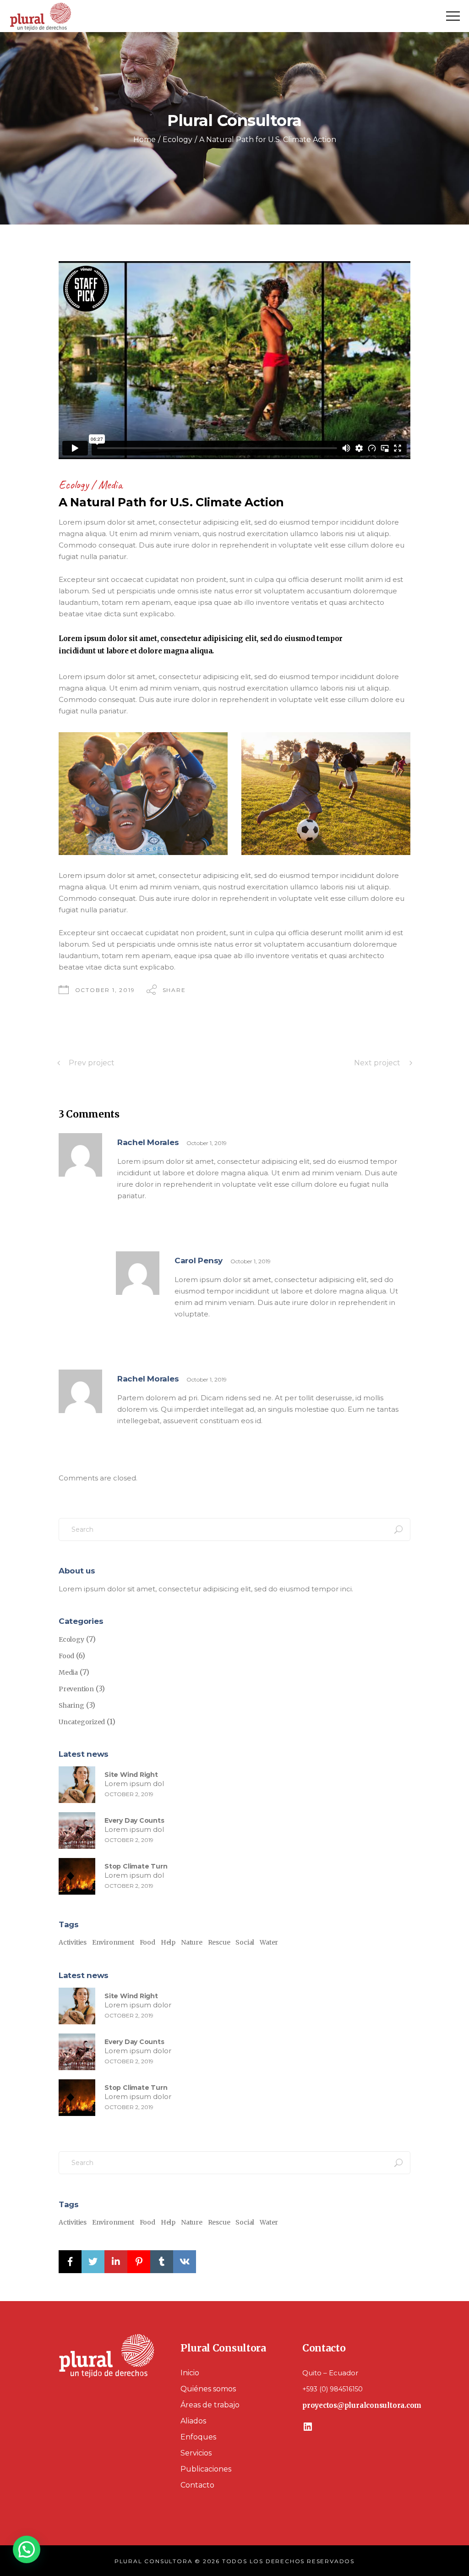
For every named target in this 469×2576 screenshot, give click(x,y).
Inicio (190, 2373)
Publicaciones (206, 2469)
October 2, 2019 (129, 1794)
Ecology (177, 140)
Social (245, 1942)
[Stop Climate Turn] (77, 1876)
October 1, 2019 (105, 990)
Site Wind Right (131, 1775)
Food (66, 1656)
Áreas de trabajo (210, 2405)
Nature (192, 1942)
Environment (113, 1942)
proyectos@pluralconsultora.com (362, 2405)
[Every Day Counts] (77, 1831)
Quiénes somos (208, 2389)
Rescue (219, 1942)
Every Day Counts (134, 1820)
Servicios (196, 2453)
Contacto (197, 2485)
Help (168, 1942)
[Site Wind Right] (77, 1785)
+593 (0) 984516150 (333, 2389)
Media (110, 485)
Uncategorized (82, 1722)
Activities (73, 1942)
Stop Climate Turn (136, 1866)
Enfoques (198, 2437)
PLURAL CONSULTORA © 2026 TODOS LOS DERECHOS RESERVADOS (234, 2561)
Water (269, 1942)
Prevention (76, 1689)
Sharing (71, 1705)
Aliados (193, 2421)
